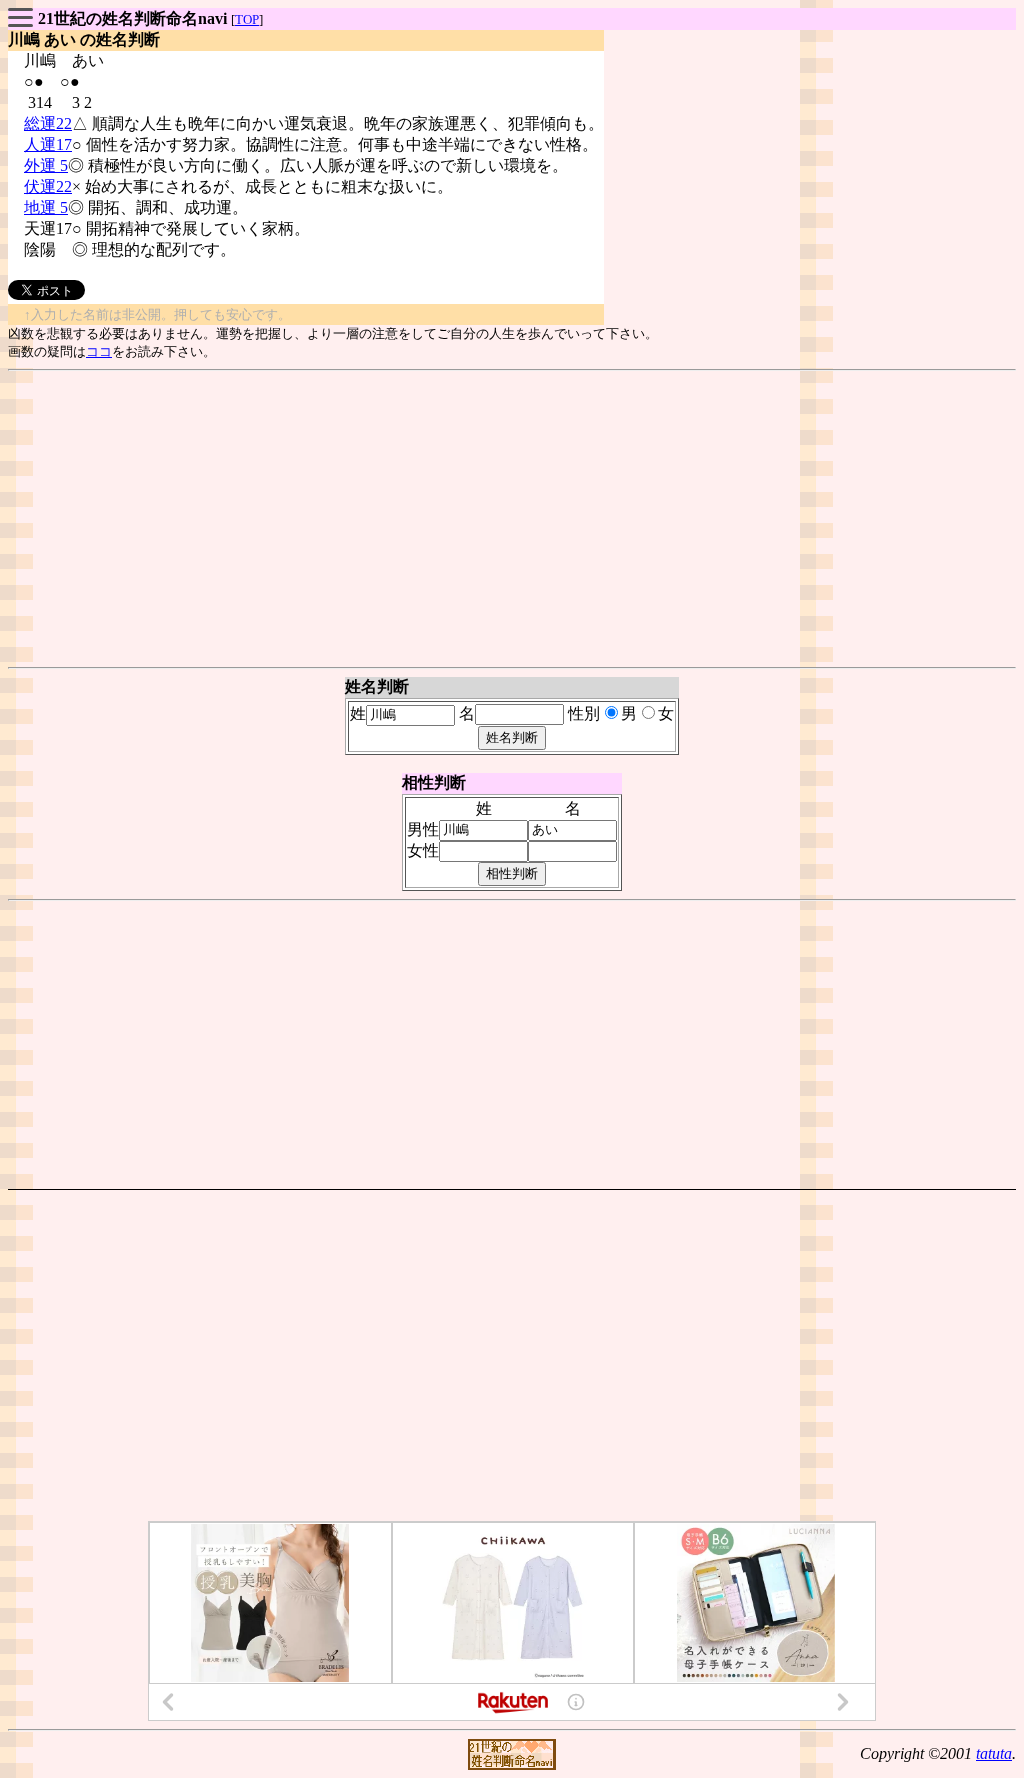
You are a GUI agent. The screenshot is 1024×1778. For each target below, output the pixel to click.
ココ (99, 351)
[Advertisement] (512, 519)
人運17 (48, 144)
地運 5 (46, 207)
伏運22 (48, 186)
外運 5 (46, 165)
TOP (247, 19)
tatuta (994, 1753)
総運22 (48, 123)
